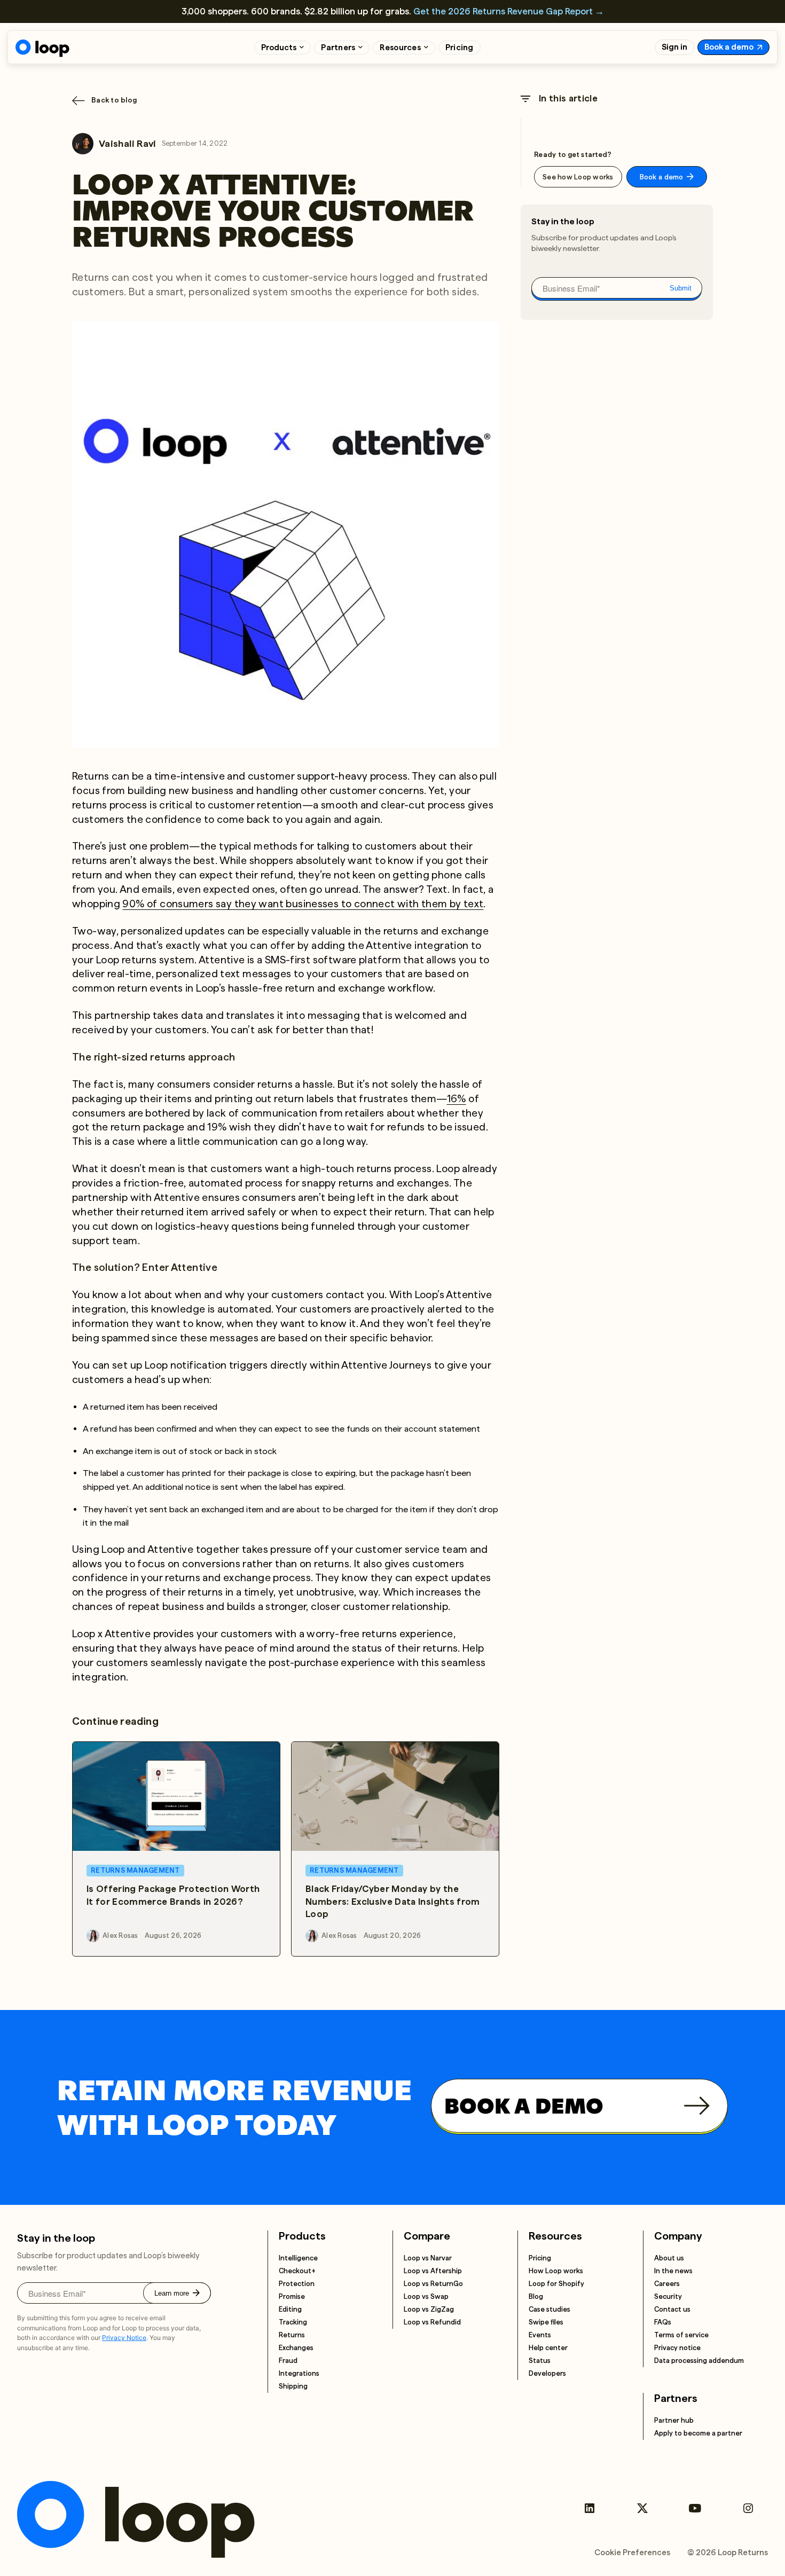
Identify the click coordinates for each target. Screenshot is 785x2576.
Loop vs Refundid (432, 2322)
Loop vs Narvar (428, 2258)
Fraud (288, 2361)
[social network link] (589, 2508)
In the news (673, 2271)
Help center (548, 2348)
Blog (536, 2296)
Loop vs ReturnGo (433, 2284)
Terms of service (681, 2335)
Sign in (674, 47)
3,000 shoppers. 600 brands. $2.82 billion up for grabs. (393, 11)
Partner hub (674, 2420)
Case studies (549, 2309)
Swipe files (546, 2322)
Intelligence (298, 2258)
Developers (547, 2373)
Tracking (293, 2322)
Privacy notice (677, 2348)
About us (669, 2258)
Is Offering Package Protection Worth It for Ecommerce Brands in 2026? (173, 1895)
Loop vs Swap (426, 2296)
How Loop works (556, 2271)
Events (540, 2335)
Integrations (299, 2373)
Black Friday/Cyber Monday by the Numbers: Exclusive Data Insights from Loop (393, 1902)
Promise (292, 2296)
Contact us (672, 2309)
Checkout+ (297, 2271)
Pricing (460, 48)
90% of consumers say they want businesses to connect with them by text (303, 904)
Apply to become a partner (698, 2433)
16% (457, 1099)
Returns (292, 2335)
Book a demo (729, 47)
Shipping (293, 2386)
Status (540, 2361)
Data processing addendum (699, 2361)
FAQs (663, 2322)
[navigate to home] (42, 48)
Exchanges (296, 2348)
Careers (667, 2284)
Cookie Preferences (632, 2553)
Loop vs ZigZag (429, 2309)
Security (668, 2296)
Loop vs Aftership (433, 2271)
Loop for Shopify (556, 2284)
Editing (290, 2309)
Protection (297, 2284)
